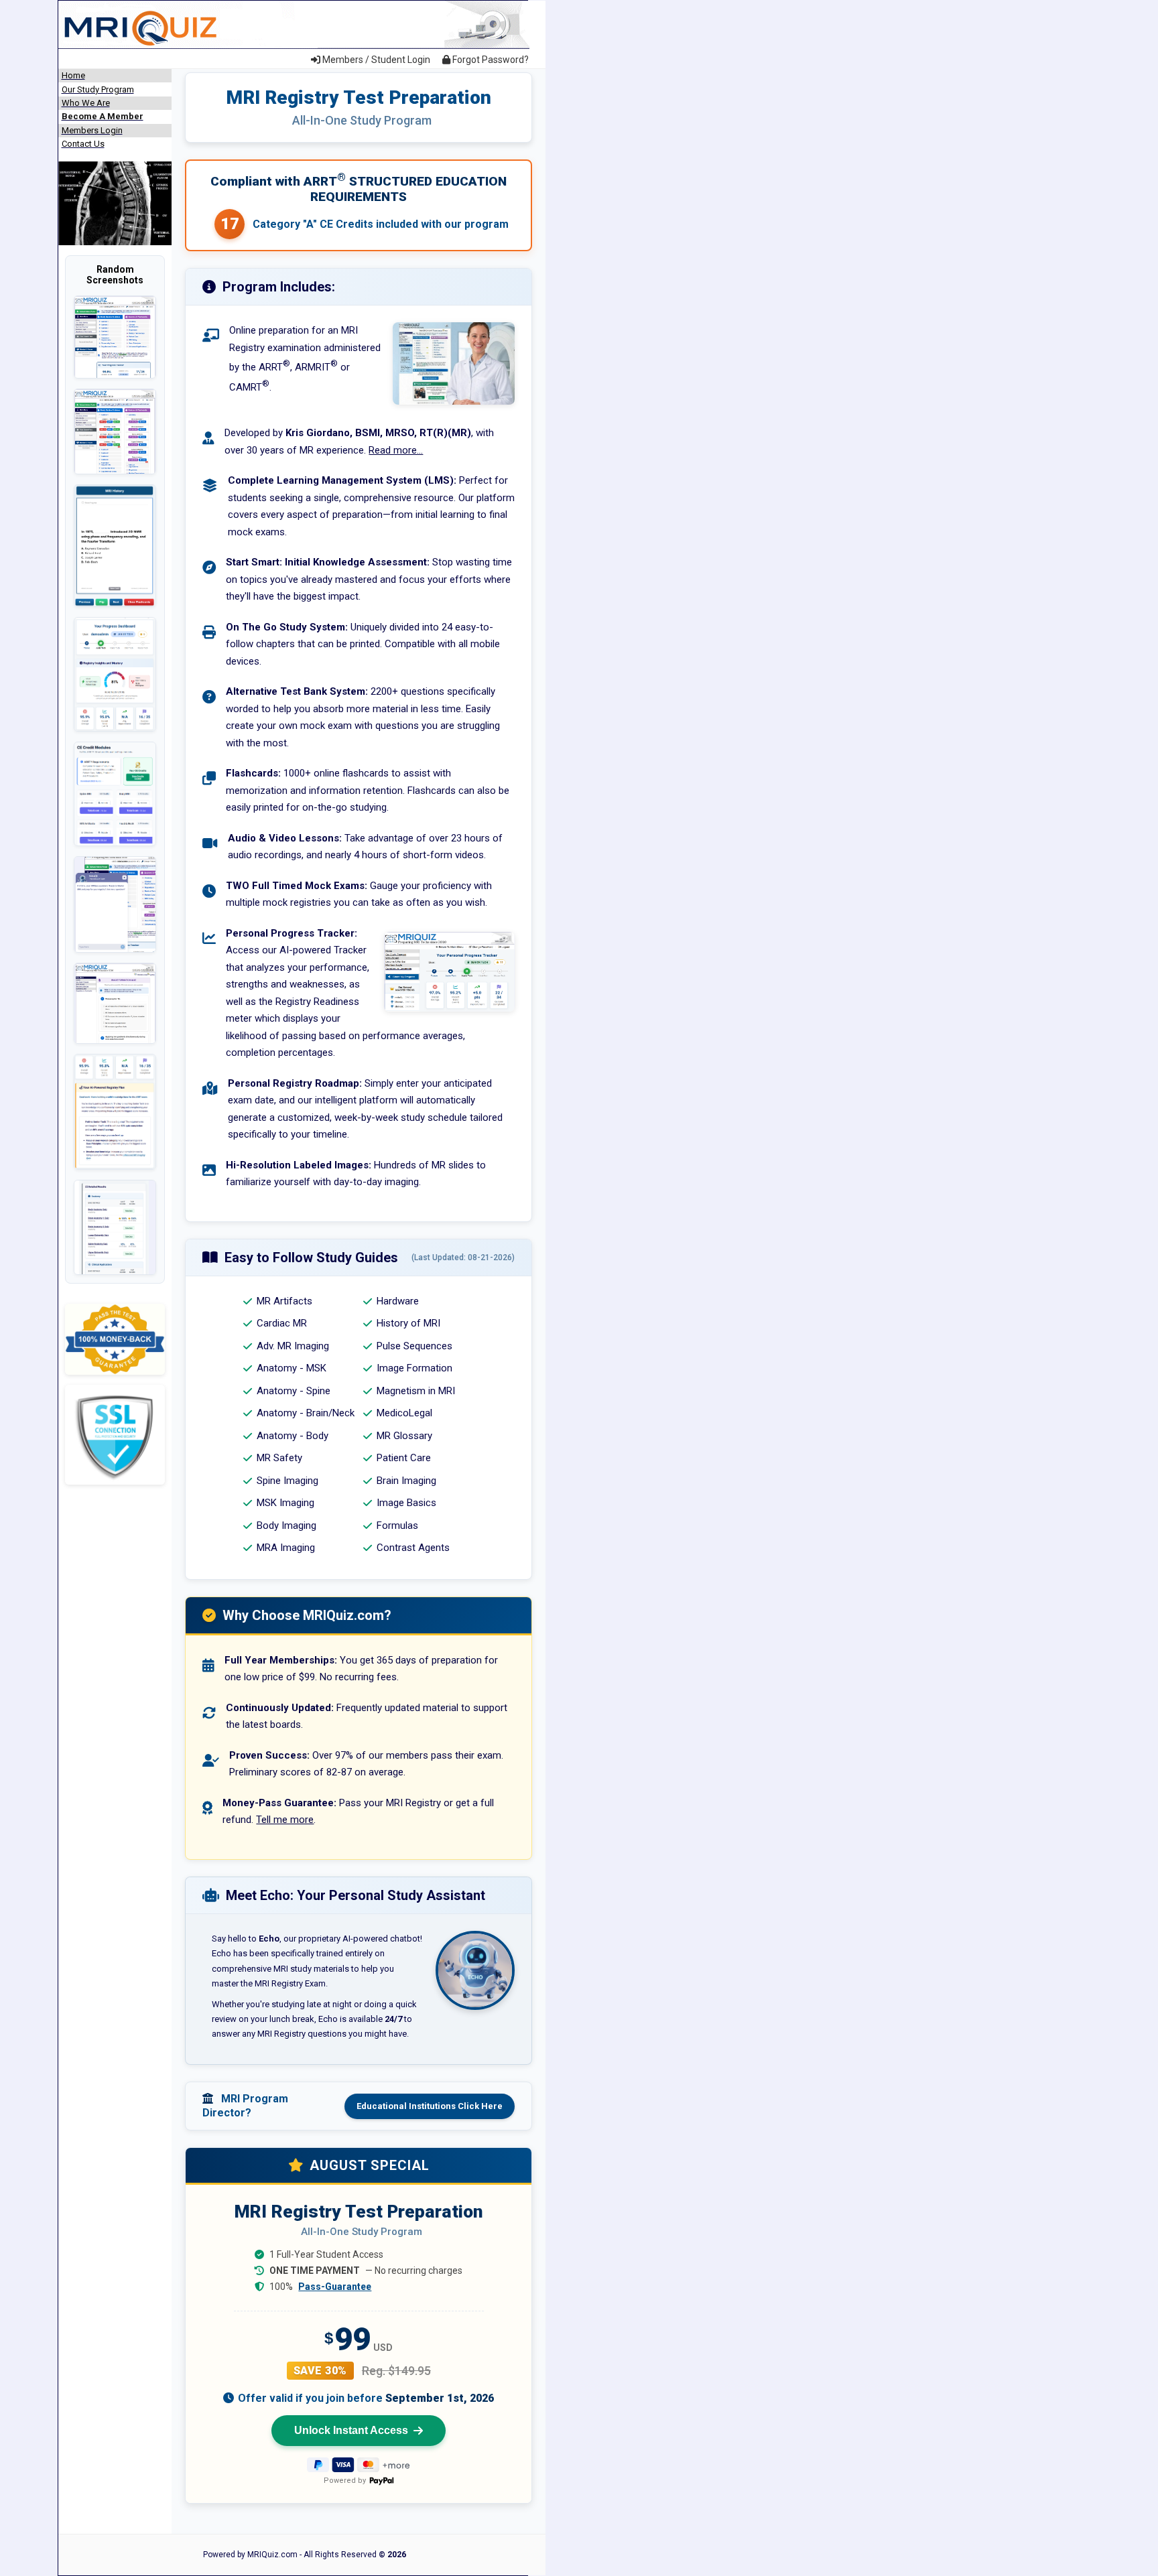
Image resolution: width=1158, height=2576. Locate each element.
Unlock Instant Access (351, 2430)
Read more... (396, 450)
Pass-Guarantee (335, 2287)
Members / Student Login (375, 60)
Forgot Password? (490, 60)
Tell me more (285, 1820)
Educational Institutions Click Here (430, 2106)
